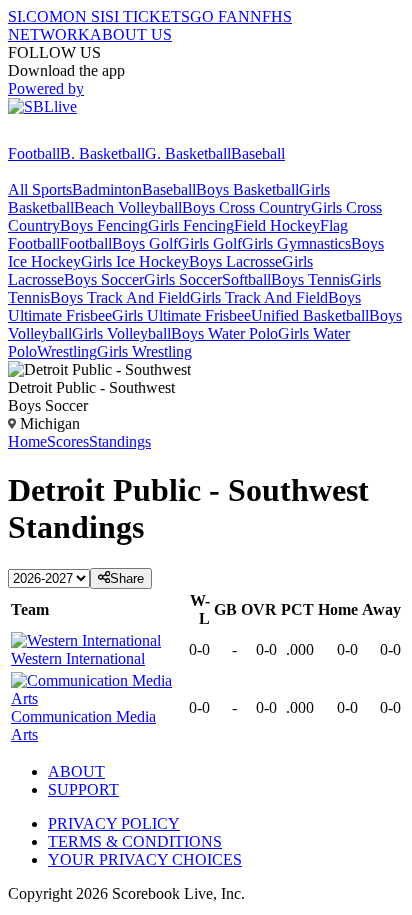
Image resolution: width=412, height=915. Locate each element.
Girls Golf (210, 243)
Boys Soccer (104, 279)
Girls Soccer (183, 279)
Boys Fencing (104, 225)
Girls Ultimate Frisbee (181, 315)
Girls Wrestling (144, 351)
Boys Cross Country (246, 207)
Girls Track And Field (259, 297)
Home (27, 441)
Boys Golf (145, 243)
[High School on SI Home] (85, 135)
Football (34, 153)
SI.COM (35, 16)
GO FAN (220, 16)
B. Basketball (102, 153)
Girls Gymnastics (296, 243)
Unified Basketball (310, 315)
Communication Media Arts (83, 725)
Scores (68, 441)
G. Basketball (188, 153)
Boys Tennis (310, 279)
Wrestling (67, 351)
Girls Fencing (191, 225)
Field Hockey (277, 225)
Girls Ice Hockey (135, 261)
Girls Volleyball (121, 333)
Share (127, 578)
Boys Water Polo (224, 333)
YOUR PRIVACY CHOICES (145, 859)
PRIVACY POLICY (114, 823)
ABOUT (76, 771)
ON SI (84, 16)
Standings (120, 441)
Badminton (107, 189)
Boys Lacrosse (235, 261)
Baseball (258, 153)
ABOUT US (131, 34)
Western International (78, 658)
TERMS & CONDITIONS (135, 841)
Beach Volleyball (128, 207)
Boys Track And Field (120, 297)
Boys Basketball (247, 189)
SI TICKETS (147, 16)
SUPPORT (83, 789)
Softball (246, 279)
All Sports (40, 189)
